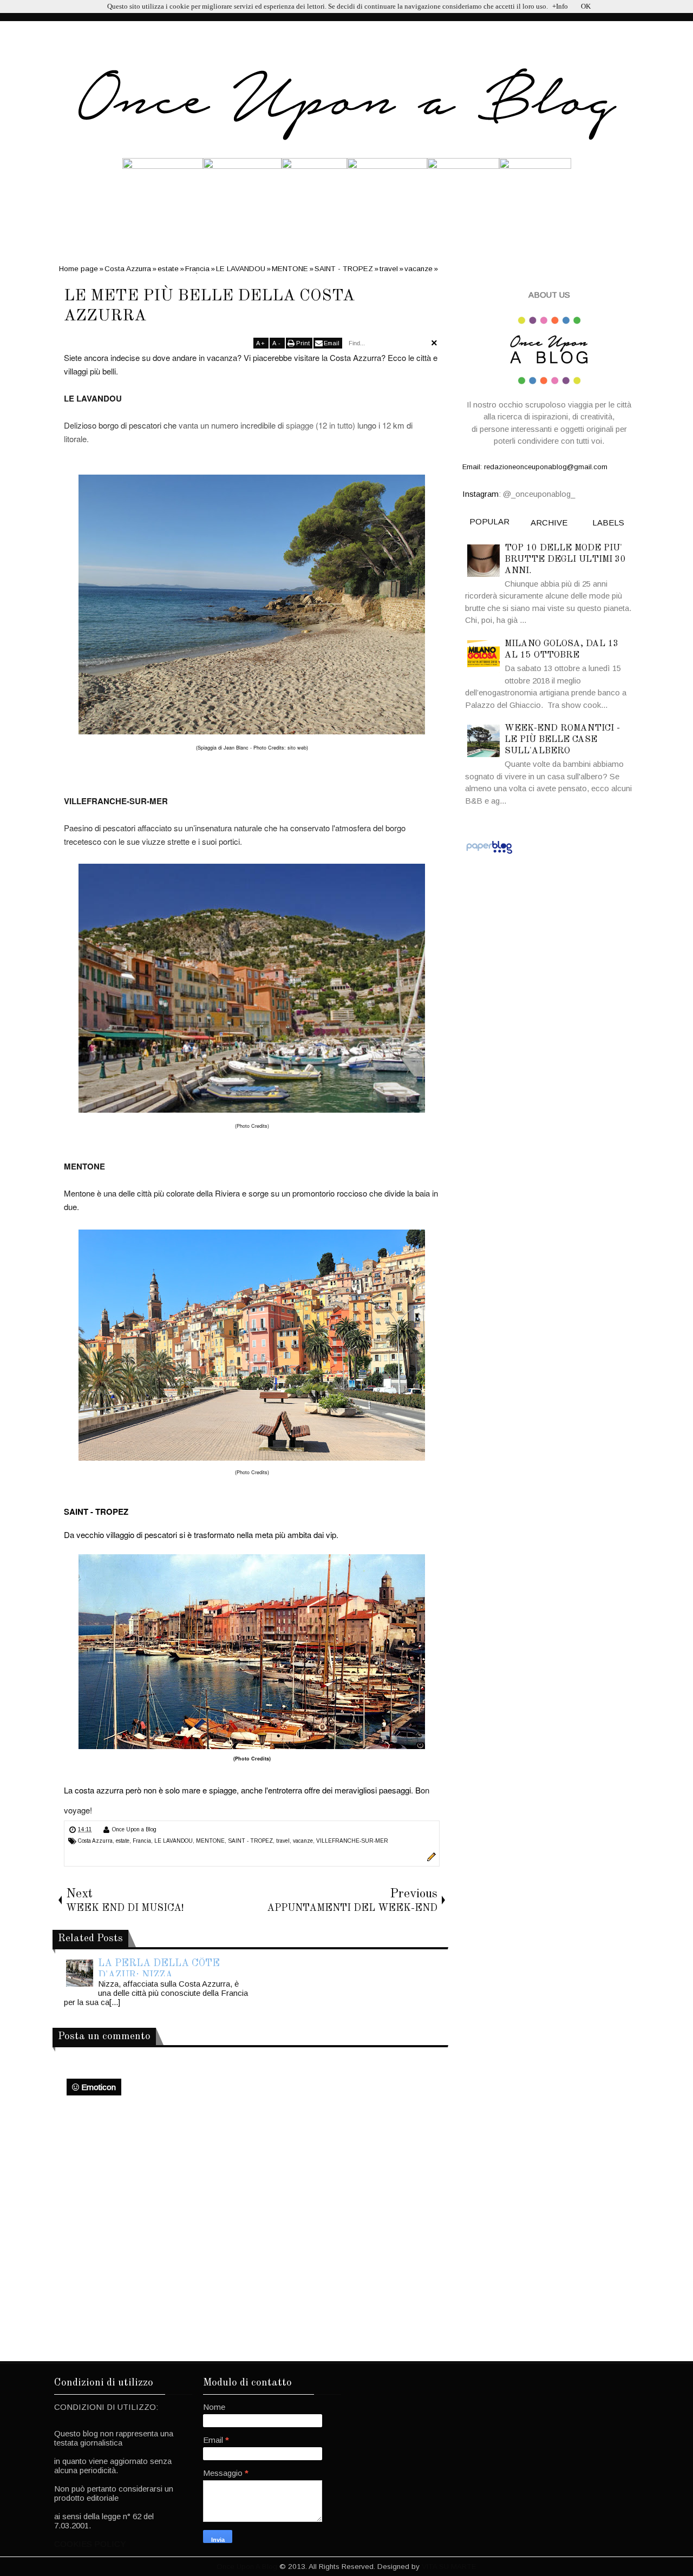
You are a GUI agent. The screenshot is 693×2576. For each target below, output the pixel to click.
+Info (560, 6)
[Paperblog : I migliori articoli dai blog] (489, 853)
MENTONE (210, 1841)
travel (283, 1841)
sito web (297, 748)
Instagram (480, 494)
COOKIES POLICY (90, 2544)
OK (586, 6)
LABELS (608, 523)
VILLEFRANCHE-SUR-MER (352, 1841)
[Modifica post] (430, 1859)
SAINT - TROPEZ (250, 1841)
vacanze (303, 1841)
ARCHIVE (549, 523)
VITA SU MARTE (449, 2567)
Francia (142, 1841)
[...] (115, 2002)
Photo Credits (252, 1126)
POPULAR (489, 521)
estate (123, 1841)
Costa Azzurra (95, 1841)
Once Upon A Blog (247, 2567)
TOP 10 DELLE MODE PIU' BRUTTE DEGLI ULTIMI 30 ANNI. (565, 559)
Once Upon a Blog (134, 1829)
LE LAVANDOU (174, 1841)
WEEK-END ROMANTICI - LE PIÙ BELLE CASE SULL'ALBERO (562, 740)
